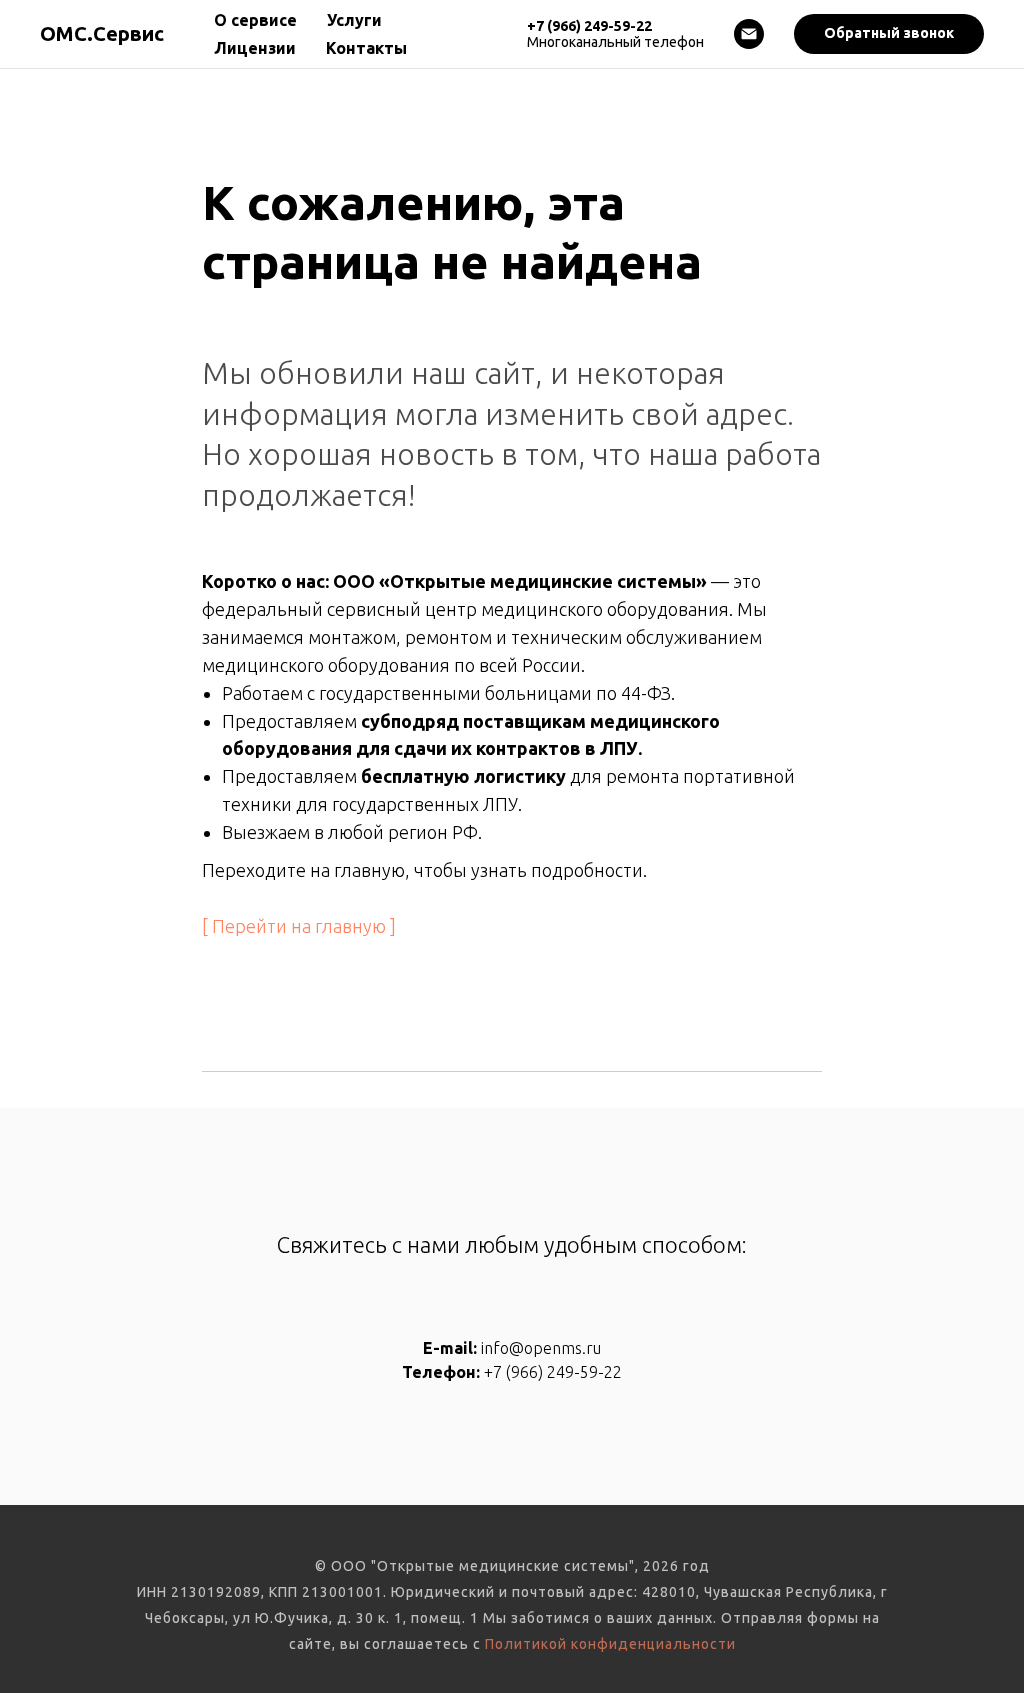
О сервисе (255, 20)
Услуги (354, 20)
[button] (889, 34)
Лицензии (255, 48)
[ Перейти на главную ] (299, 926)
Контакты (366, 48)
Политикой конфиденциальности (610, 1644)
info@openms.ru (541, 1348)
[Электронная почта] (749, 34)
